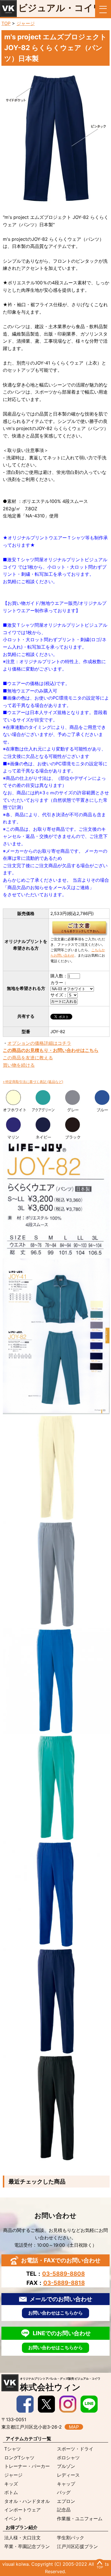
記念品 (64, 2510)
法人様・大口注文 (22, 2538)
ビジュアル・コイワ (60, 8)
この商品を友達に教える (28, 1058)
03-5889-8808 (63, 2274)
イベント (13, 2519)
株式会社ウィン (60, 2384)
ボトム (11, 2492)
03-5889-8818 (64, 2283)
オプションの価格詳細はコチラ (39, 1043)
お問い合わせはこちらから (55, 2313)
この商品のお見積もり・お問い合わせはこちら (51, 1050)
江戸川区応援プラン (77, 2546)
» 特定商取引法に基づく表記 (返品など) (33, 1082)
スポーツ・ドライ (75, 2449)
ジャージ (26, 23)
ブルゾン (66, 2466)
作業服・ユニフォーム (80, 2519)
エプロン (66, 2501)
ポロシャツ (68, 2458)
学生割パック (71, 2538)
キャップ (66, 2484)
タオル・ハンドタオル (27, 2501)
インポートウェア (22, 2510)
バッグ (64, 2492)
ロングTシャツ (19, 2458)
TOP (6, 23)
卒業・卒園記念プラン (27, 2546)
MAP (74, 2427)
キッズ (11, 2484)
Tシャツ (13, 2449)
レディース (68, 2475)
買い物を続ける (19, 1065)
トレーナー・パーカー (27, 2466)
